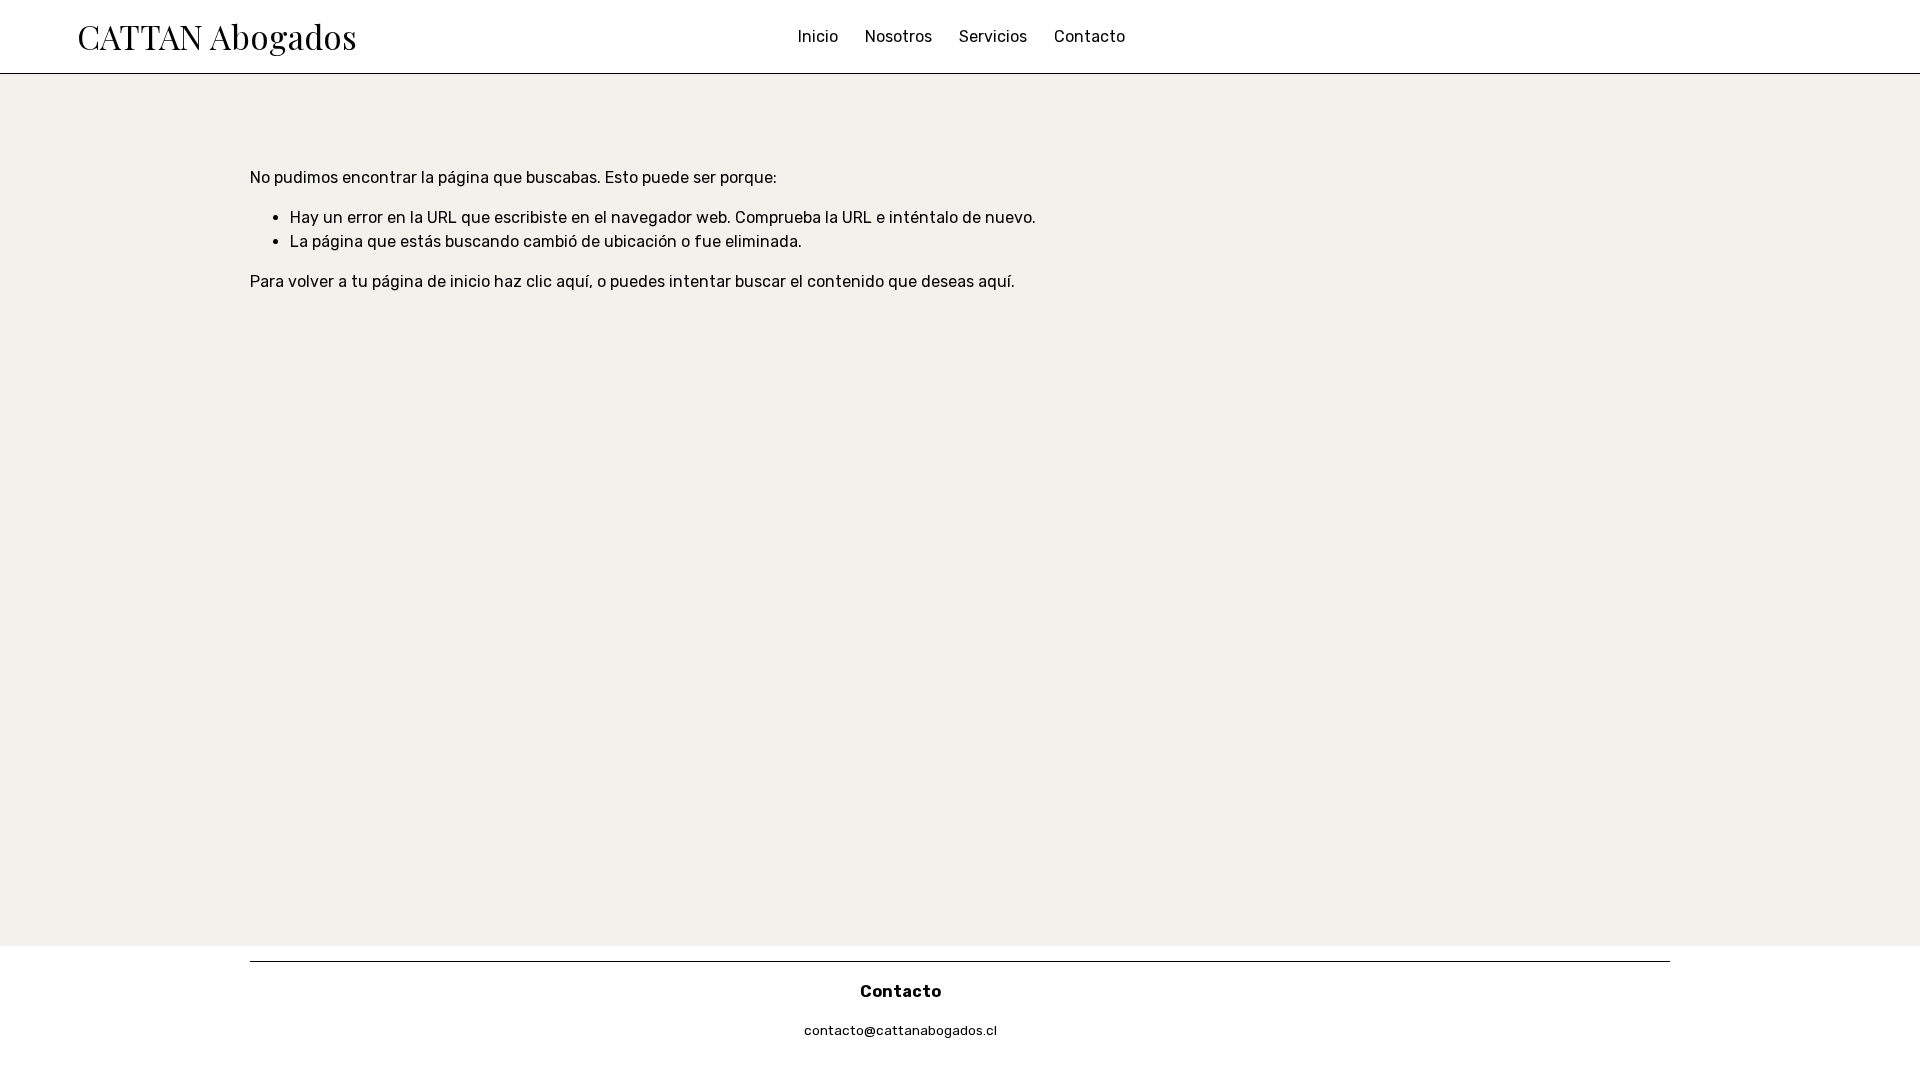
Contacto (1089, 36)
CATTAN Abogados (217, 36)
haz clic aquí (541, 281)
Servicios (993, 36)
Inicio (818, 36)
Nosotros (898, 36)
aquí (994, 281)
